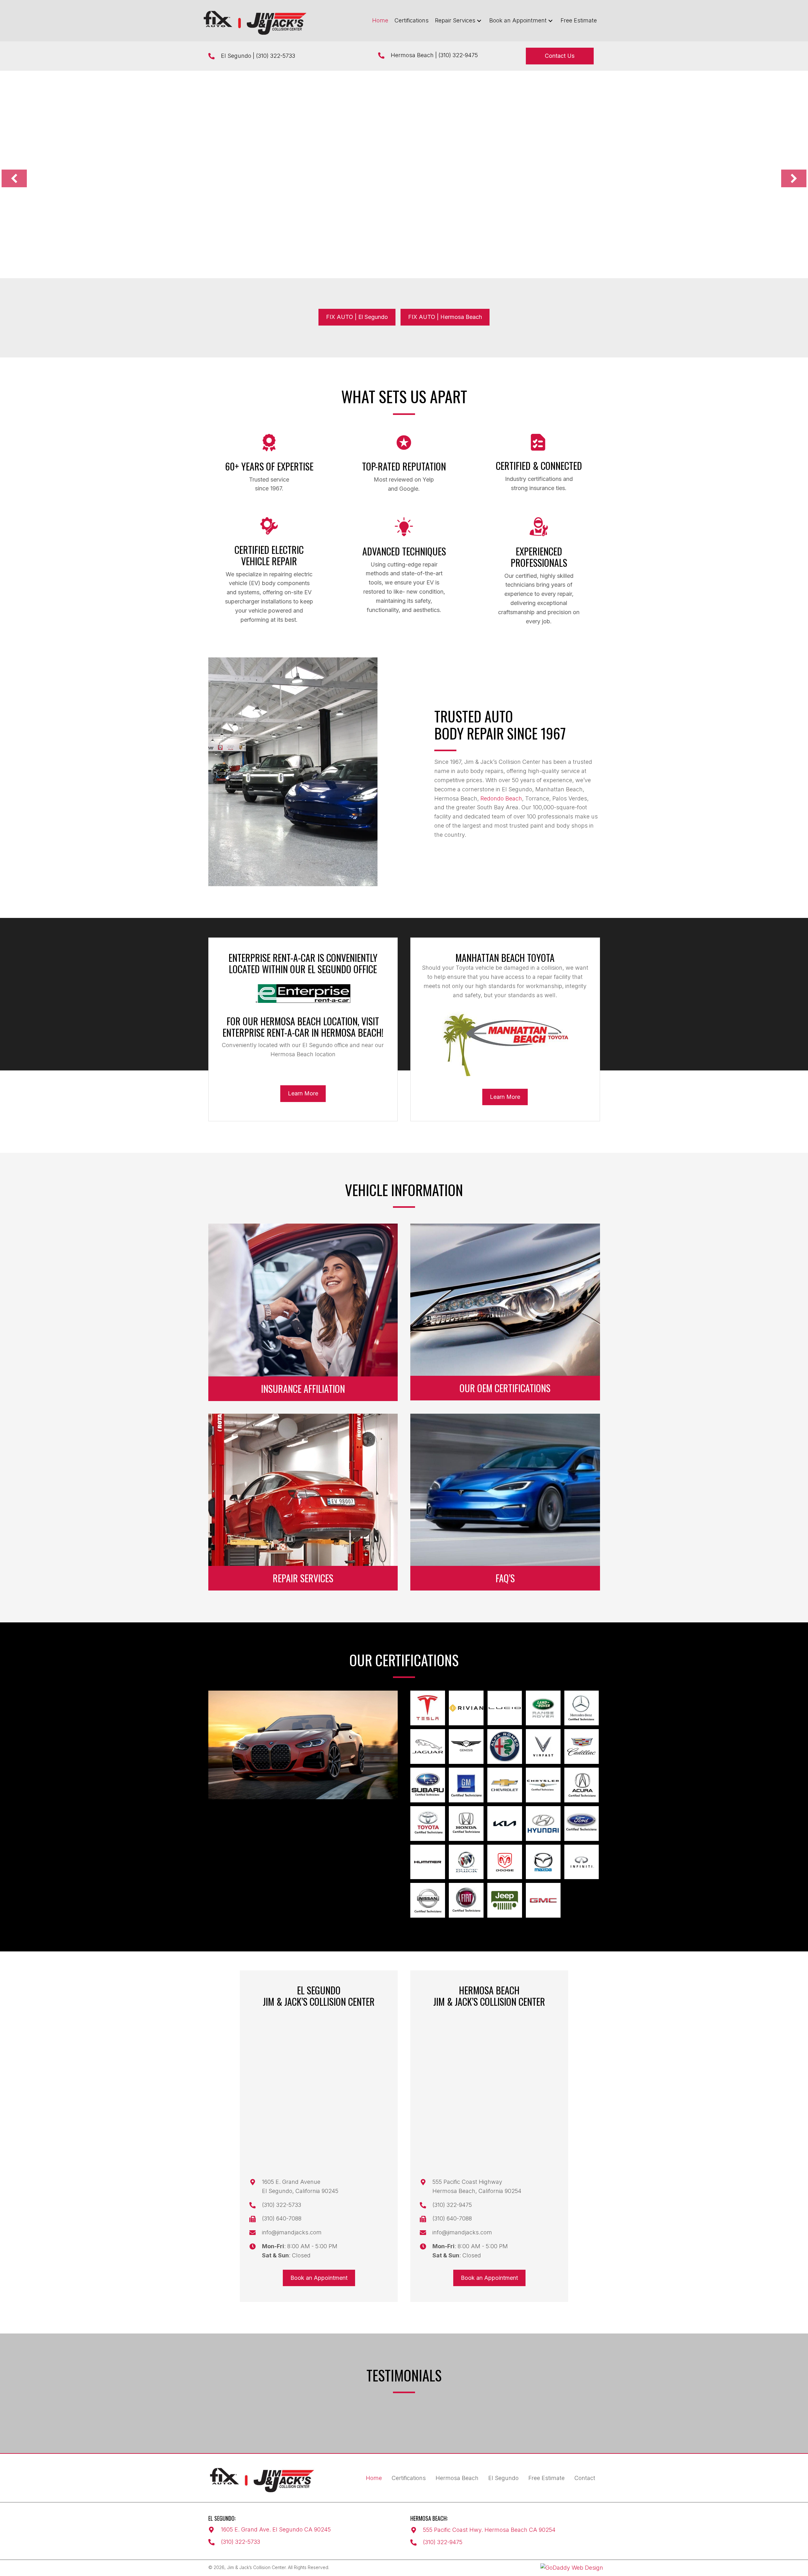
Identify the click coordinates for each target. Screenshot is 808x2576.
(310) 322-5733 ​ (276, 56)
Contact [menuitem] (585, 2478)
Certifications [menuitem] (409, 2478)
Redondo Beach (501, 798)
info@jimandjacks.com (292, 2232)
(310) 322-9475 (458, 55)
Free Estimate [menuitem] (547, 2478)
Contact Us (237, 217)
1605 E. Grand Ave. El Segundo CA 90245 (276, 2529)
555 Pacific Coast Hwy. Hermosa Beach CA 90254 (489, 2530)
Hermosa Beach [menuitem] (457, 2478)
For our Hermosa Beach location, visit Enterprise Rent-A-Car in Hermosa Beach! (303, 1027)
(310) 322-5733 (241, 2542)
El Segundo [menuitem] (503, 2478)
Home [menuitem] (374, 2478)
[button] (479, 21)
